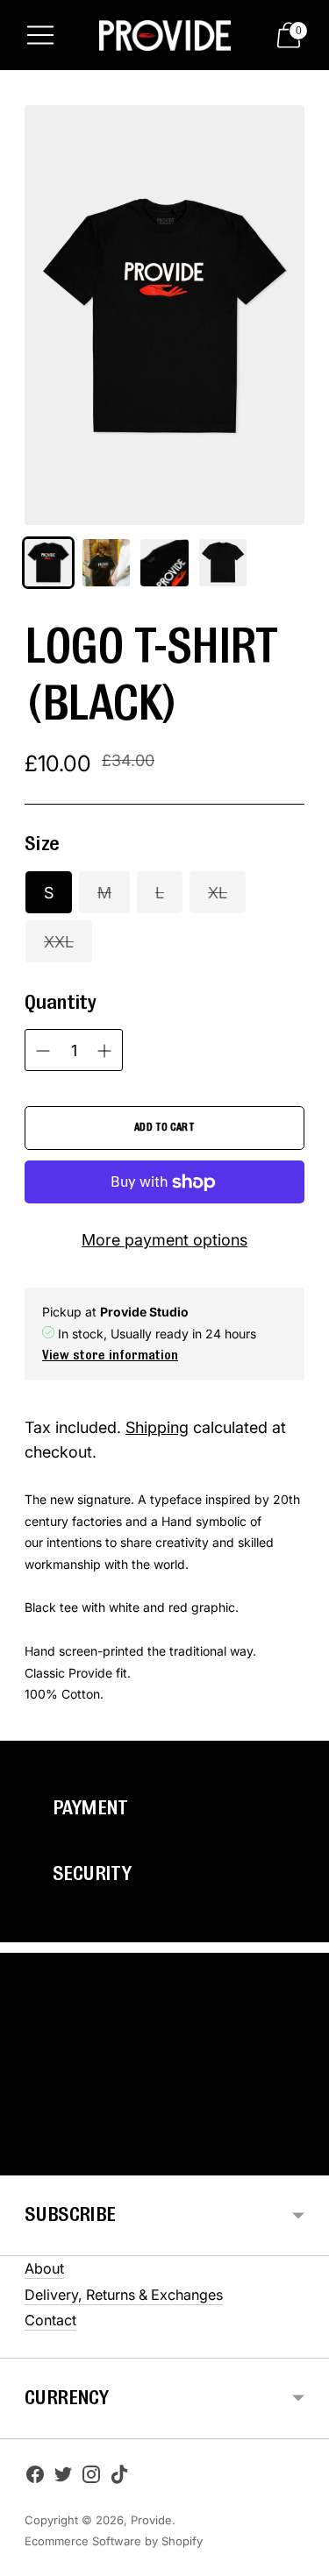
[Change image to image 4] (223, 563)
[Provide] (165, 35)
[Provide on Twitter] (63, 2478)
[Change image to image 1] (48, 563)
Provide (151, 2520)
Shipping (157, 1427)
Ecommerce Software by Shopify (114, 2541)
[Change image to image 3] (164, 563)
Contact (50, 2320)
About (44, 2268)
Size (42, 844)
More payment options (164, 1240)
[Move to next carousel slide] (304, 2161)
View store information (110, 1356)
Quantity (60, 1003)
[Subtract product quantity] (104, 1051)
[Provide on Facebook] (35, 2478)
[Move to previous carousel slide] (25, 2161)
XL (218, 893)
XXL (59, 942)
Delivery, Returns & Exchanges (124, 2295)
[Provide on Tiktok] (119, 2478)
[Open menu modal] (40, 35)
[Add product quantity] (43, 1051)
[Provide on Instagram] (91, 2478)
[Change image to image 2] (106, 563)
